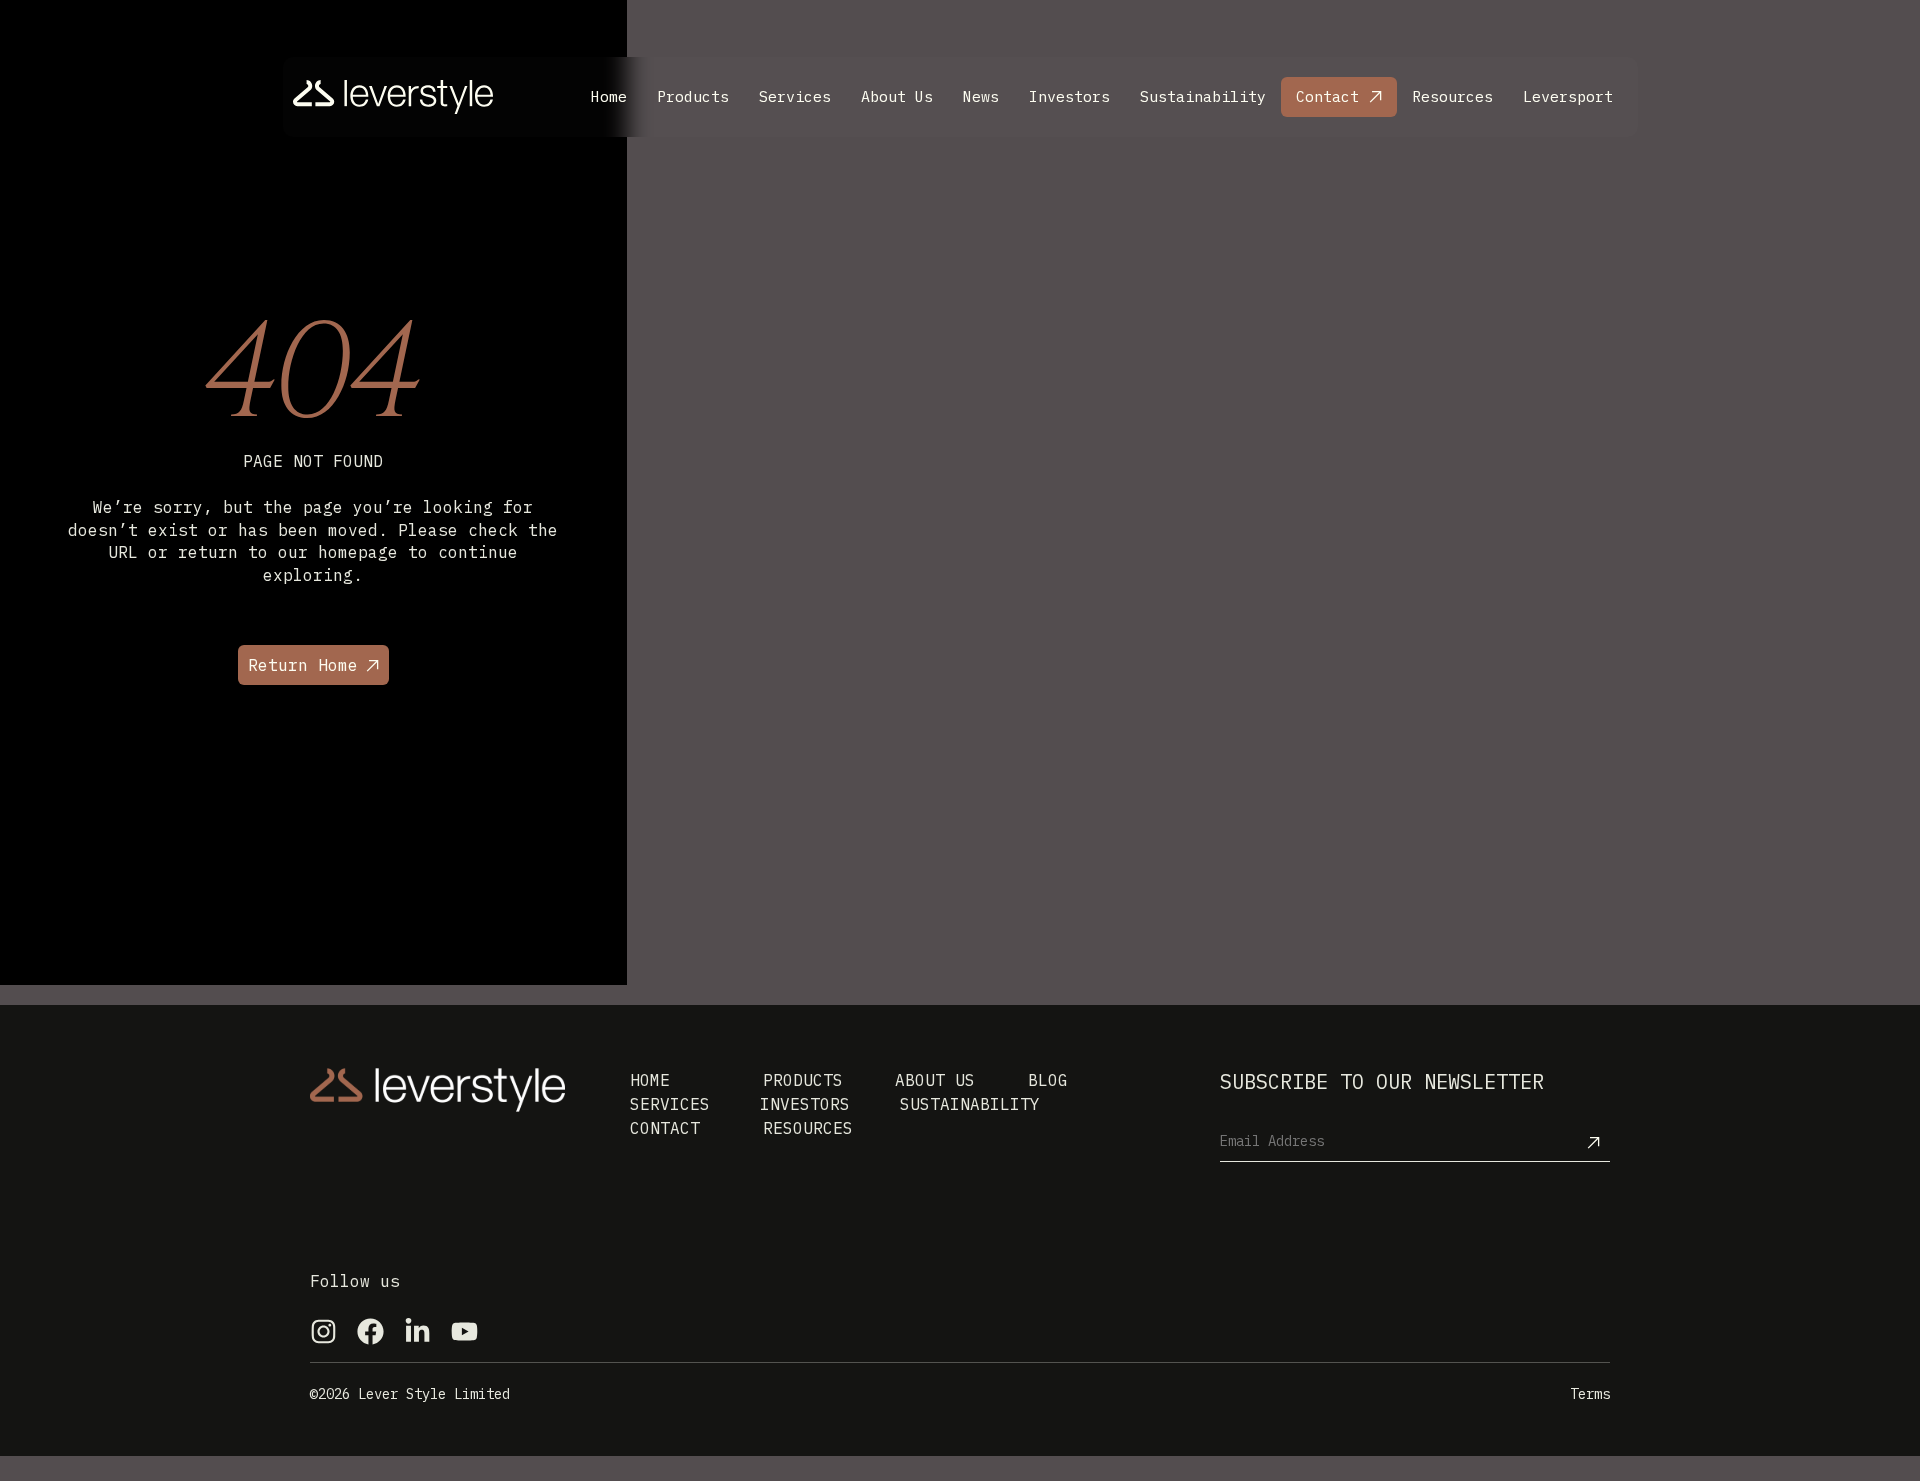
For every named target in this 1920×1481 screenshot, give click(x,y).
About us (935, 1080)
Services (795, 96)
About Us (897, 96)
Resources (1452, 96)
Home (609, 96)
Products (693, 96)
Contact (1327, 96)
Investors (1069, 96)
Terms (1590, 1394)
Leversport (1568, 96)
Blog (1048, 1080)
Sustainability (1203, 96)
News (981, 96)
